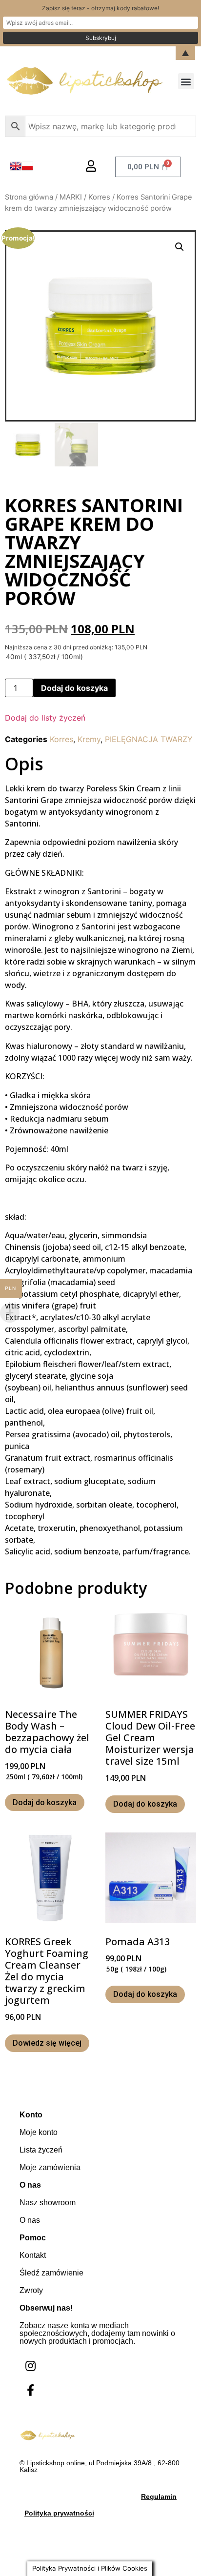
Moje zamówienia (50, 2167)
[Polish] (27, 169)
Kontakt (33, 2255)
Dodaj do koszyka (74, 688)
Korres (99, 197)
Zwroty (31, 2290)
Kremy (89, 739)
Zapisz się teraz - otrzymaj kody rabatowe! (100, 8)
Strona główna (29, 197)
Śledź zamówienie (51, 2273)
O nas (30, 2220)
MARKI (71, 197)
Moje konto (39, 2132)
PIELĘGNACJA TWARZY (149, 739)
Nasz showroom (48, 2203)
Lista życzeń (41, 2150)
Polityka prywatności (59, 2513)
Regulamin (159, 2496)
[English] (16, 169)
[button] (186, 81)
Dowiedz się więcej (47, 2043)
